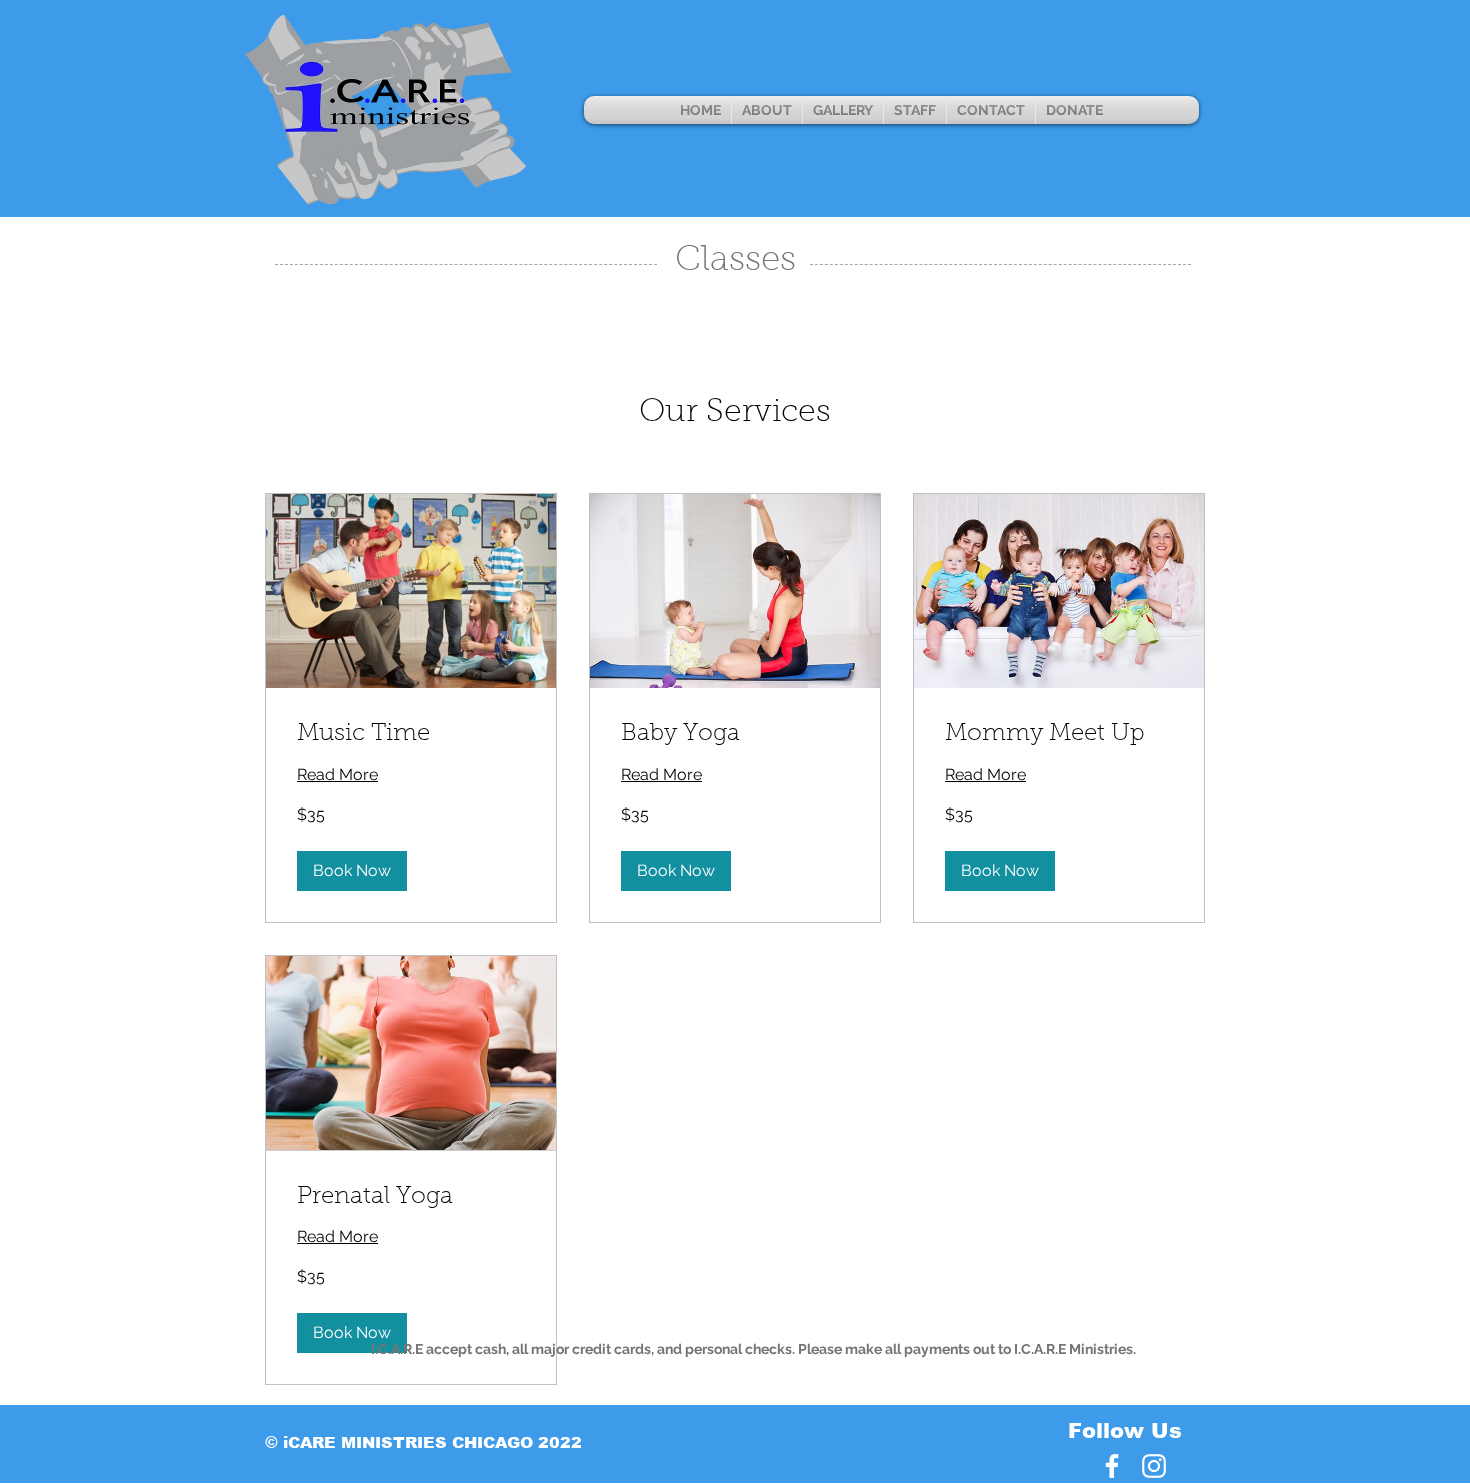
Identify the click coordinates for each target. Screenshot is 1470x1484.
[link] (411, 735)
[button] (352, 871)
